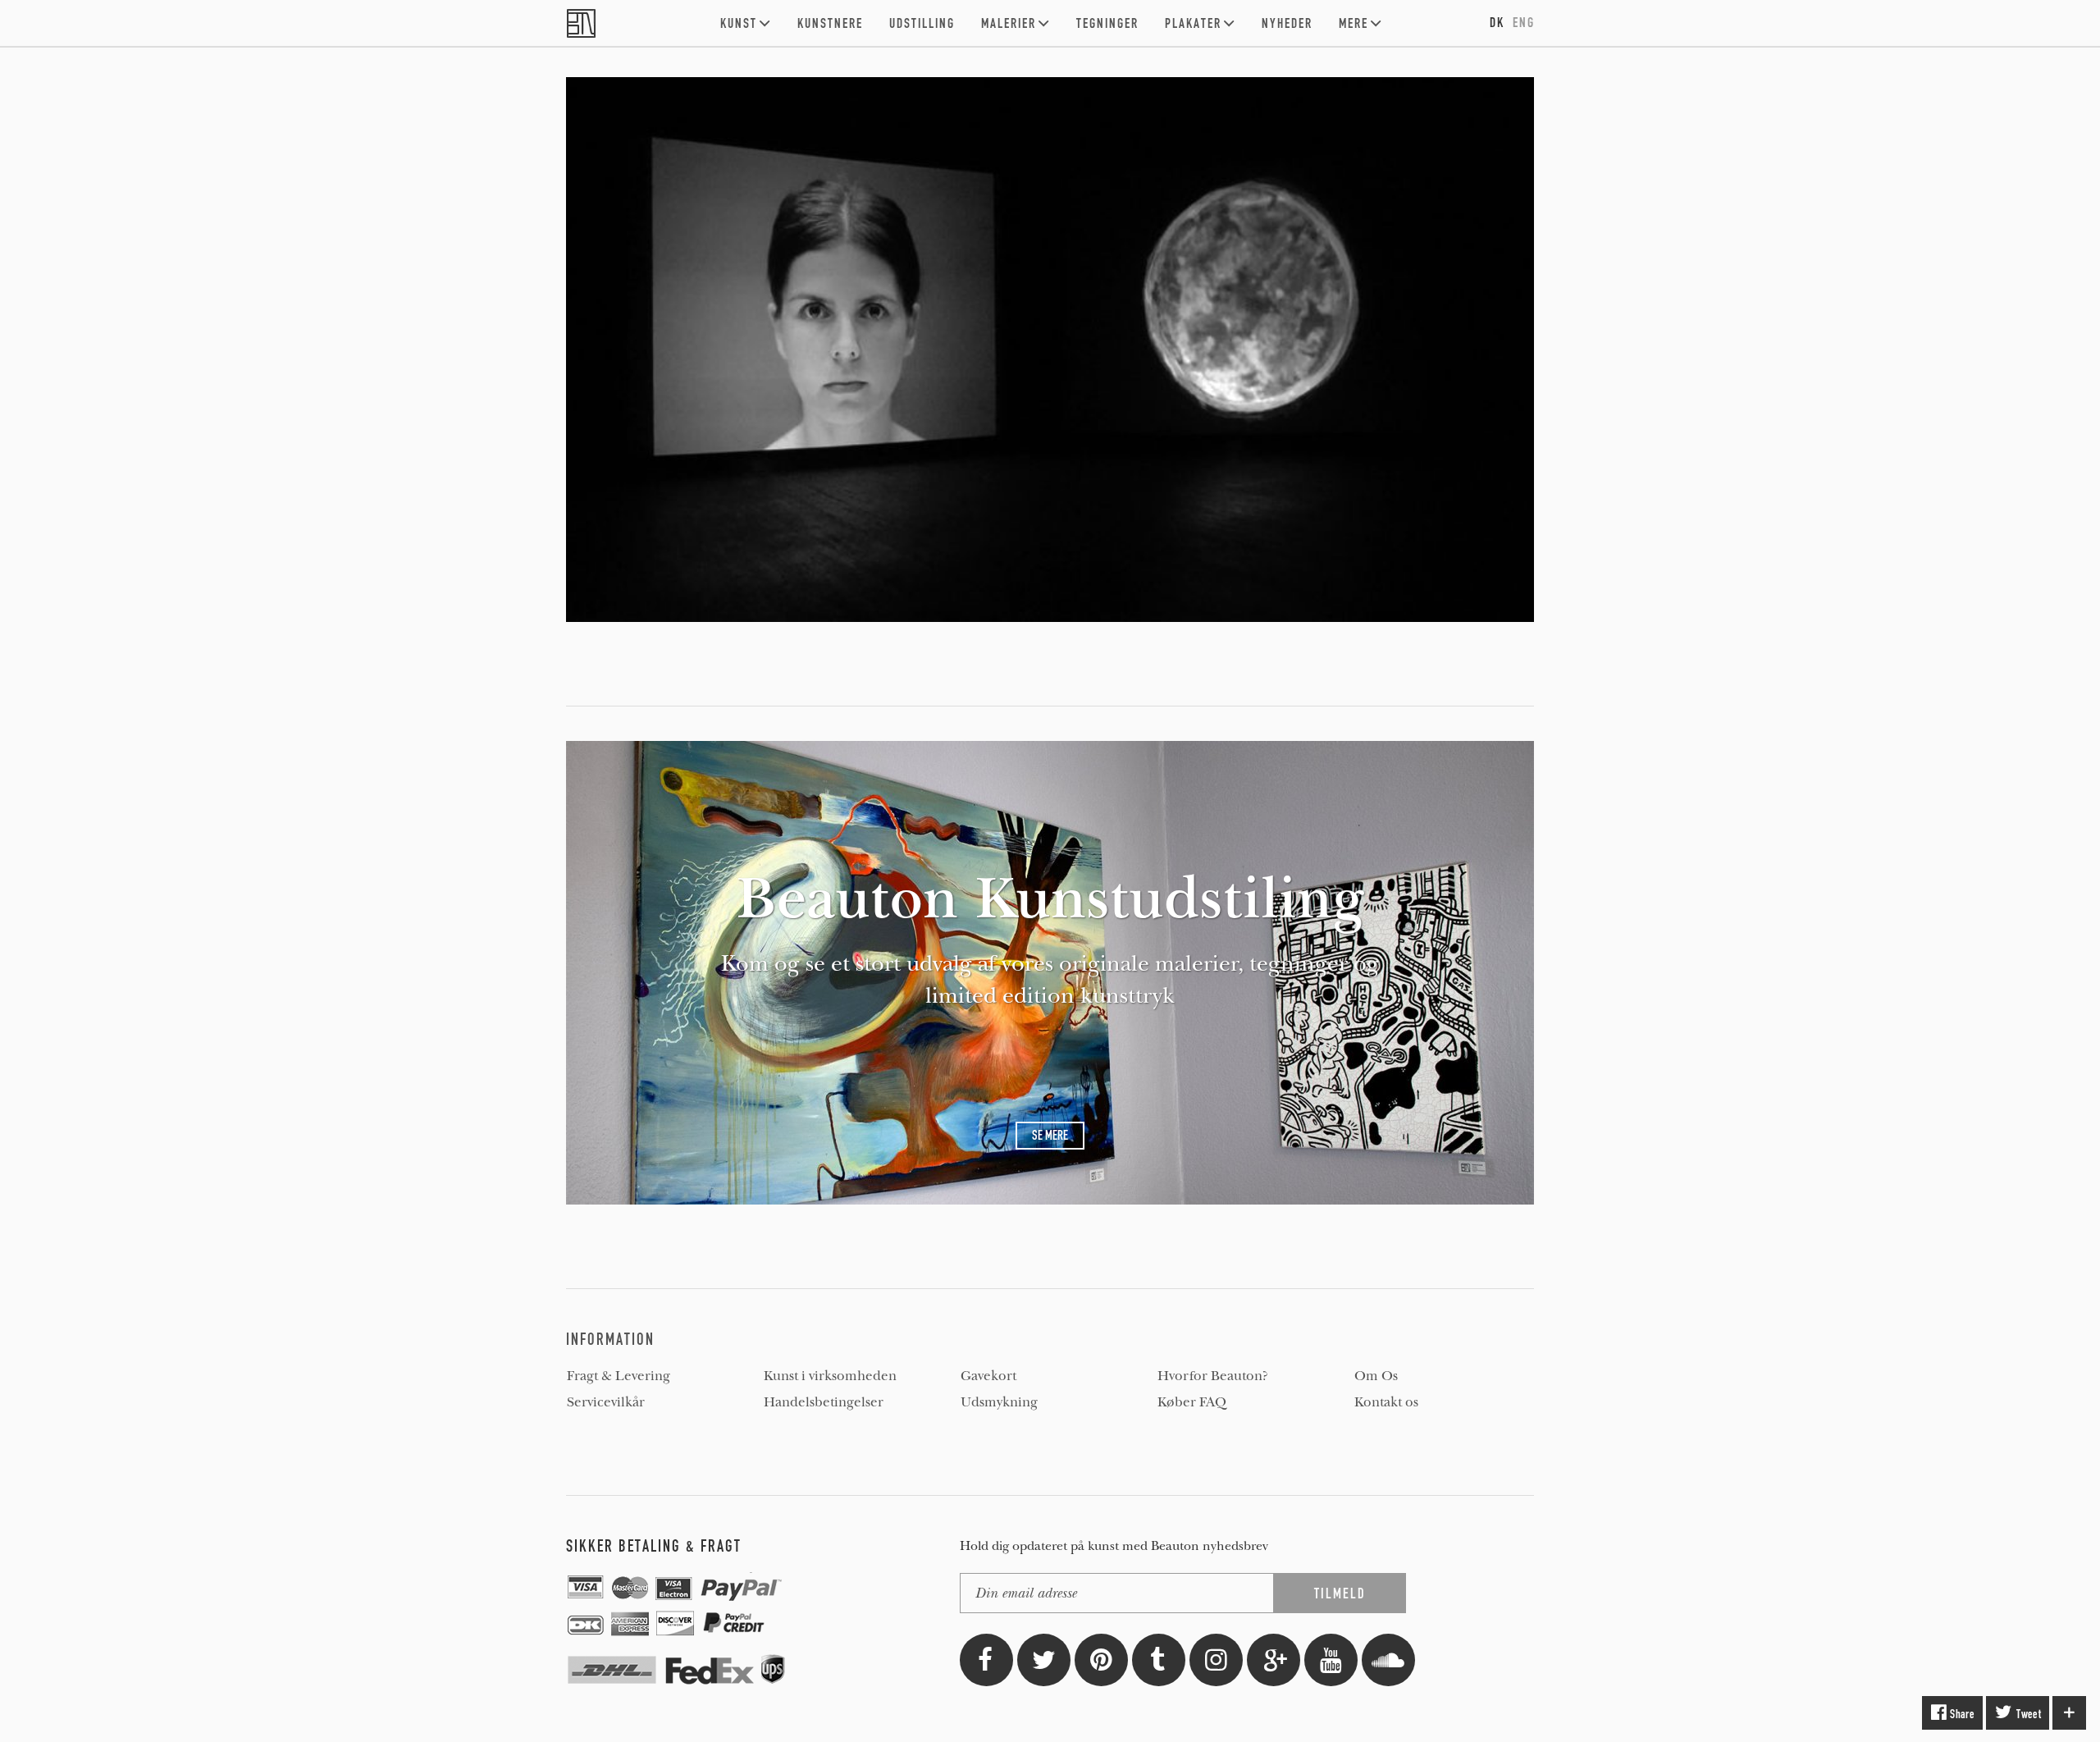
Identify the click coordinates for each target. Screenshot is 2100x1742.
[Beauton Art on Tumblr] (1159, 1660)
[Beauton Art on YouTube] (1331, 1660)
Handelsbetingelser (824, 1402)
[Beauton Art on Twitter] (1044, 1660)
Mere (1354, 23)
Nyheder (1287, 23)
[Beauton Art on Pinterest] (1101, 1660)
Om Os (1376, 1376)
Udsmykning (999, 1402)
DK (1497, 22)
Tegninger (1107, 23)
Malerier (1009, 23)
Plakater (1193, 23)
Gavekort (988, 1376)
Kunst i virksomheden (830, 1376)
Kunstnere (830, 23)
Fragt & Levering (619, 1376)
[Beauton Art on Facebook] (986, 1660)
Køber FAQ (1192, 1402)
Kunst (739, 23)
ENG (1524, 22)
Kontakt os (1386, 1402)
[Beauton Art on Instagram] (1216, 1660)
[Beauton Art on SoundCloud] (1388, 1660)
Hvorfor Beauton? (1213, 1376)
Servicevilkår (606, 1402)
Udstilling (922, 23)
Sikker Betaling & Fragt (654, 1546)
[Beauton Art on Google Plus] (1274, 1660)
